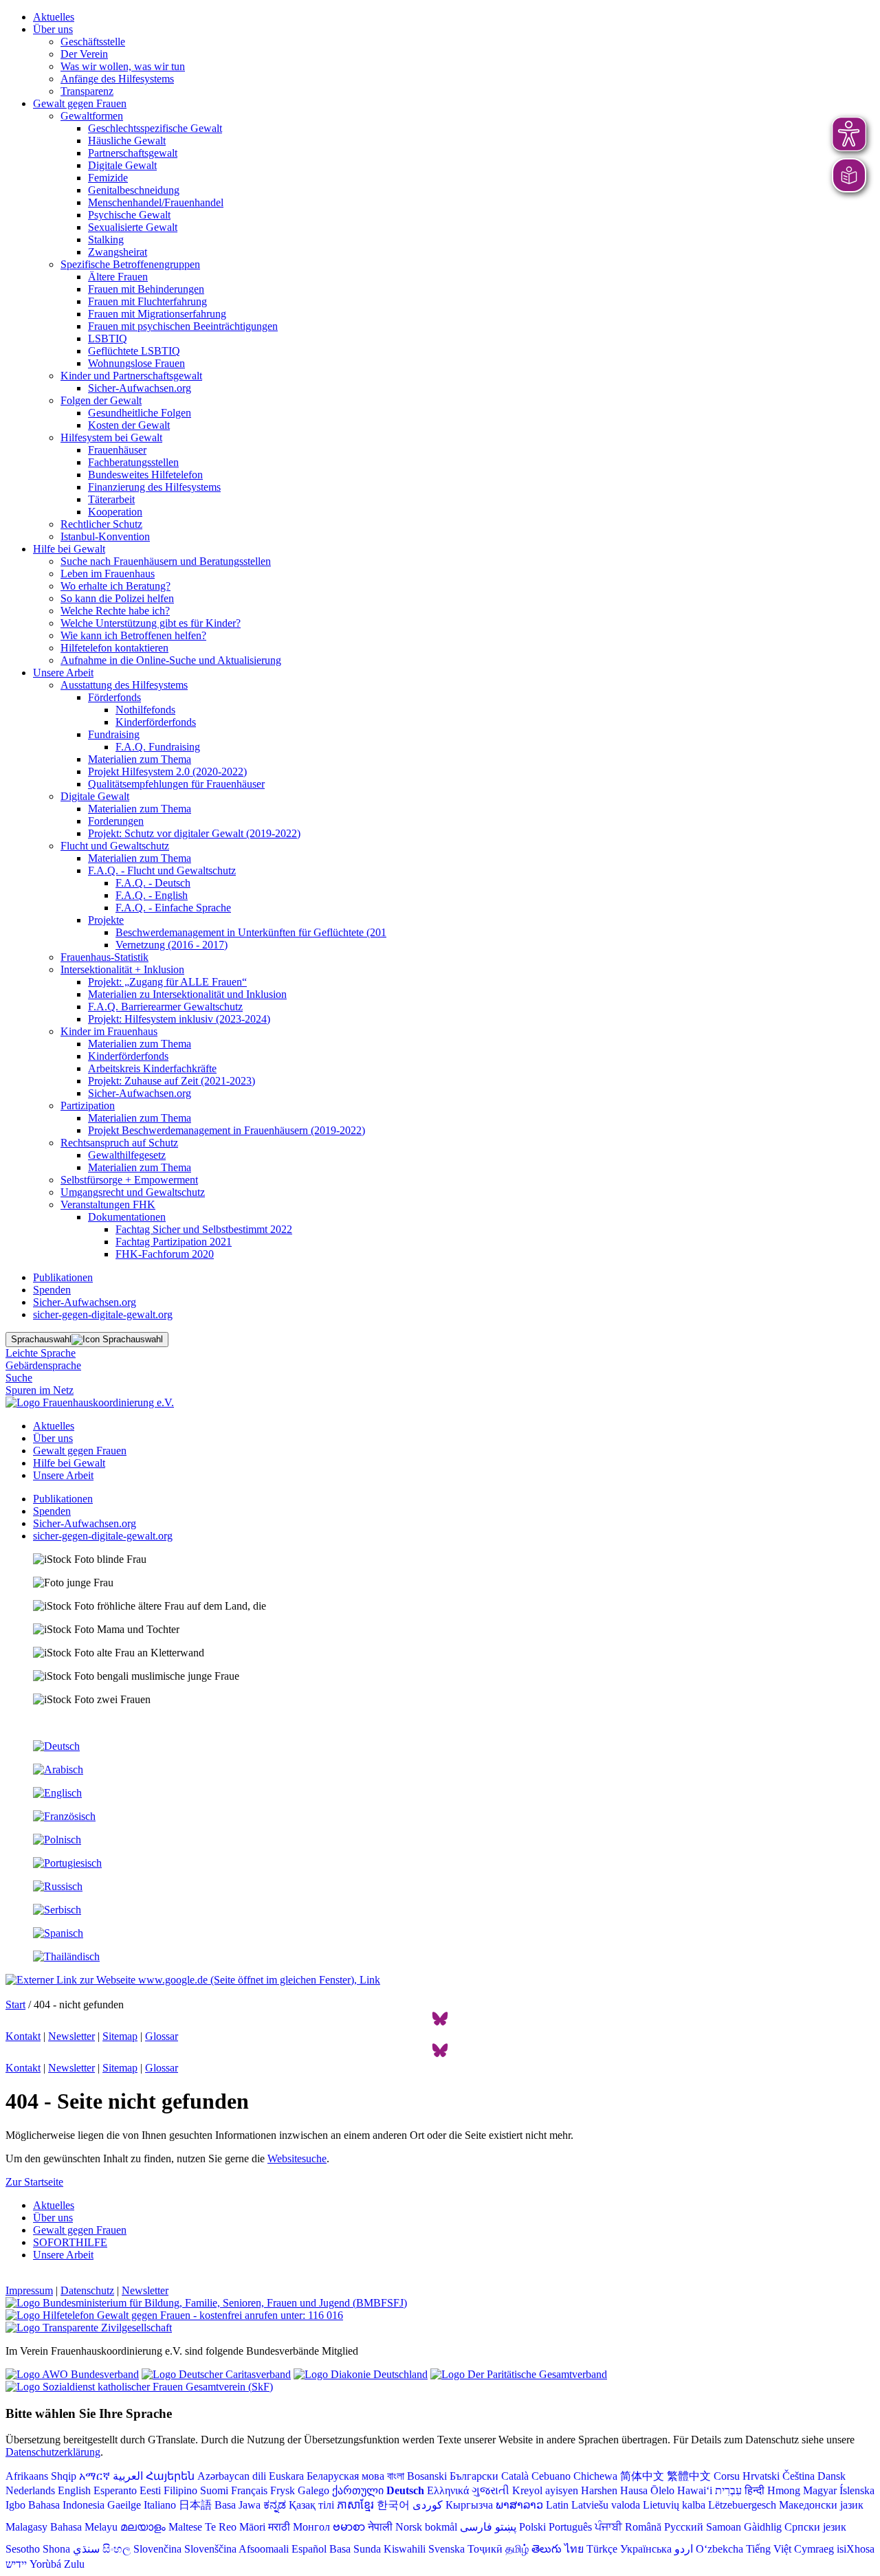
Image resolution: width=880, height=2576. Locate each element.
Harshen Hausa (614, 2490)
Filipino (180, 2490)
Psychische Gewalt (129, 215)
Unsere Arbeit (63, 673)
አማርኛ (95, 2476)
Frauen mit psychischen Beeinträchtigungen (183, 326)
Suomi (214, 2490)
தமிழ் (517, 2549)
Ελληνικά (448, 2490)
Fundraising (114, 734)
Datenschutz (87, 2290)
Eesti (150, 2490)
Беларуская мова (345, 2476)
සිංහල (117, 2549)
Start (15, 2005)
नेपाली (380, 2527)
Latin (557, 2505)
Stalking (106, 240)
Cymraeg (814, 2549)
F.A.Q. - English (152, 895)
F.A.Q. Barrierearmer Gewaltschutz (165, 1007)
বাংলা (396, 2476)
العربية (128, 2476)
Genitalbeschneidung (134, 190)
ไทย (574, 2549)
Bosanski (427, 2476)
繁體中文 (689, 2476)
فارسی (476, 2527)
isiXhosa (856, 2549)
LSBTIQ (108, 338)
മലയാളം (143, 2527)
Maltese (185, 2527)
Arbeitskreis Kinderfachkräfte (152, 1068)
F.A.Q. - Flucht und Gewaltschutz (162, 870)
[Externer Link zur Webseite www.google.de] (193, 1980)
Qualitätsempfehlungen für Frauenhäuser (176, 784)
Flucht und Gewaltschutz (115, 846)
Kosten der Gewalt (129, 425)
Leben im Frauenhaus (108, 574)
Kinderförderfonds (156, 722)
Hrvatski (761, 2476)
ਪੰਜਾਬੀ (608, 2527)
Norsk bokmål (426, 2527)
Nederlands (30, 2490)
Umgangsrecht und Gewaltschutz (133, 1192)
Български (474, 2476)
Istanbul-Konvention (105, 536)
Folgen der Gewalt (101, 400)
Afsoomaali (264, 2549)
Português (570, 2527)
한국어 (393, 2505)
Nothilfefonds (145, 710)
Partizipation (88, 1106)
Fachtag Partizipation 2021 (174, 1242)
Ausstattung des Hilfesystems (124, 685)
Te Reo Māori (235, 2527)
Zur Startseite (34, 2182)
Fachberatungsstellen (133, 462)
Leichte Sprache (41, 1353)
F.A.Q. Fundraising (158, 747)
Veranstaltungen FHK (108, 1204)
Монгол (311, 2527)
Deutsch (405, 2490)
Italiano (160, 2505)
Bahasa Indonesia (66, 2505)
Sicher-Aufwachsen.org (140, 388)
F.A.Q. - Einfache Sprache (173, 908)
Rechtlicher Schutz (101, 524)
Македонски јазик (821, 2505)
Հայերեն (170, 2476)
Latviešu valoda (606, 2505)
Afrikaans (27, 2476)
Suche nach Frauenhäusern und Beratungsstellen (166, 561)
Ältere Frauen (118, 277)
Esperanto (115, 2490)
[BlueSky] (440, 2024)
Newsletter (71, 2036)
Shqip (64, 2476)
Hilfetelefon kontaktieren (114, 648)
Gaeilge (124, 2505)
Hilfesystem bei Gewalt (111, 437)
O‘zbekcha (719, 2549)
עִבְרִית (728, 2490)
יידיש (16, 2564)
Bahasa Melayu (84, 2527)
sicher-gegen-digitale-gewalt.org (103, 1314)
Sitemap (120, 2036)
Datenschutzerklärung (53, 2452)
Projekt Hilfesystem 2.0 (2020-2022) (167, 771)
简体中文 (642, 2476)
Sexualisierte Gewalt (133, 227)
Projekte (106, 920)
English (74, 2490)
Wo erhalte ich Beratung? (115, 586)
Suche (19, 1378)
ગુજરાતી (491, 2490)
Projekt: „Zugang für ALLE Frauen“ (167, 982)
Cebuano (551, 2476)
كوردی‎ (428, 2505)
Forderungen (116, 821)
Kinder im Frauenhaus (109, 1031)
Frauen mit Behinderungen (146, 289)
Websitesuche (297, 2158)
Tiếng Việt (769, 2549)
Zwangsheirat (118, 252)
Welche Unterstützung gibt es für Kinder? (151, 623)
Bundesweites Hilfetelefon (145, 475)
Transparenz (87, 91)
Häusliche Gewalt (127, 141)
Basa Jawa (238, 2505)
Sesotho (23, 2549)
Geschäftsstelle (93, 42)
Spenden (52, 1290)
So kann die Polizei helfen (117, 598)
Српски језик (815, 2527)
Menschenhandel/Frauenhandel (156, 202)
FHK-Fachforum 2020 (165, 1254)
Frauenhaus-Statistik (104, 957)
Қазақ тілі (311, 2505)
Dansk (832, 2476)
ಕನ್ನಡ (275, 2505)
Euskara (286, 2476)
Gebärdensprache (43, 1365)
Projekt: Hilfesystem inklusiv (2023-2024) (179, 1019)
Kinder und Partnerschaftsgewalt (131, 376)
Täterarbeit (111, 499)
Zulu (74, 2564)
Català (515, 2476)
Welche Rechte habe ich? (115, 611)
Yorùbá (45, 2564)
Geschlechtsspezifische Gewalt (155, 128)
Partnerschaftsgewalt (133, 153)
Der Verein (84, 54)
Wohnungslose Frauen (136, 363)
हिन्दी (755, 2490)
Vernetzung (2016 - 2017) (172, 945)
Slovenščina (210, 2549)
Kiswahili (405, 2549)
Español (309, 2549)
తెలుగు (547, 2549)
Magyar (820, 2490)
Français (249, 2490)
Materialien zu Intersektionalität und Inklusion (187, 994)
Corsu (727, 2476)
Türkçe (602, 2549)
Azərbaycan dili (232, 2476)
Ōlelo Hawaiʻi (681, 2490)
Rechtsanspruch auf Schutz (119, 1143)
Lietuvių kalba (674, 2505)
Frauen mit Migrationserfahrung (157, 314)
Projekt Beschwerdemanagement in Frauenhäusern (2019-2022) (227, 1130)
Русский (684, 2527)
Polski (532, 2527)
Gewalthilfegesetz (127, 1155)
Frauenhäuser (117, 450)
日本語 (195, 2505)
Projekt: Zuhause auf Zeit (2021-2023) (172, 1081)
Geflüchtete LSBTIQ (134, 351)
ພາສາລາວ (519, 2505)
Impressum (29, 2290)
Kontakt (23, 2036)
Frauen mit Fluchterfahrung (147, 301)
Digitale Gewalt (122, 165)
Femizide (108, 178)
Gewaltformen (92, 116)
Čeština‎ (799, 2476)
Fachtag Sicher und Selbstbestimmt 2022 (204, 1229)
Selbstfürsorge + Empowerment (129, 1180)
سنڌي (86, 2549)
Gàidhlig (763, 2527)
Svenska (447, 2549)
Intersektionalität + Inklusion (122, 969)
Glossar (162, 2036)
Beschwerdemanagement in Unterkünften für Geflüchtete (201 (251, 932)
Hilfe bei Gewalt (69, 549)
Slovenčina (157, 2549)
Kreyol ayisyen (545, 2490)
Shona (56, 2549)
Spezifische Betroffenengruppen (130, 264)
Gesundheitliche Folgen (140, 413)
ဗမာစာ (349, 2527)
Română (643, 2527)
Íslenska (857, 2490)
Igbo (15, 2505)
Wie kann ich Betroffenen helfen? (133, 635)
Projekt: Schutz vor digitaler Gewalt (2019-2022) (194, 833)
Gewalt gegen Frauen (80, 103)
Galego (313, 2490)
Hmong (784, 2490)
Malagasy (26, 2527)
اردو (684, 2549)
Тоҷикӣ (485, 2549)
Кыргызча (469, 2505)
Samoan (724, 2527)
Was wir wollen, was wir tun (123, 66)
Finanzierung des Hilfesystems (154, 487)
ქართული (358, 2490)
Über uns (53, 29)
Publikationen (63, 1277)
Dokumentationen (127, 1217)
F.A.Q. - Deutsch (153, 883)
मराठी (279, 2527)
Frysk (283, 2490)
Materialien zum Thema (140, 759)
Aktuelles (54, 17)
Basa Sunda (355, 2549)
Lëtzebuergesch (742, 2505)
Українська (646, 2549)
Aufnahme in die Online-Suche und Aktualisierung (171, 660)
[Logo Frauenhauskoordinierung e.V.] (90, 1402)
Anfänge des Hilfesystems (117, 79)
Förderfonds (114, 697)
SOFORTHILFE (70, 2242)
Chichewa (595, 2476)
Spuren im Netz (40, 1390)
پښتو (506, 2527)
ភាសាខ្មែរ (355, 2505)
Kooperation (115, 512)
